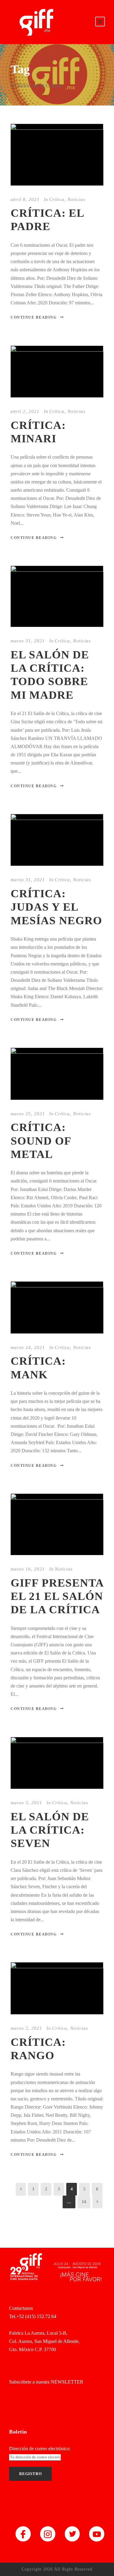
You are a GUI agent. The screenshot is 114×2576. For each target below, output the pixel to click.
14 (84, 2202)
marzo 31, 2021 (28, 641)
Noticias (76, 199)
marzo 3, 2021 (26, 1803)
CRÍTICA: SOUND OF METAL (41, 1141)
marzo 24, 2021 (28, 1347)
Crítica (57, 199)
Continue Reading (34, 317)
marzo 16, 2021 (28, 1569)
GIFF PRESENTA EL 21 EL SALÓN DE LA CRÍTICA (57, 1596)
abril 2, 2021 (25, 411)
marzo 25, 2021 (28, 1114)
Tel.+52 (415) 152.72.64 (33, 2316)
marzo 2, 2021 (26, 2028)
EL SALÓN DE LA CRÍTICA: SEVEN (50, 1830)
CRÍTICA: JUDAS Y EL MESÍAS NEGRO (56, 907)
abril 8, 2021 (25, 199)
